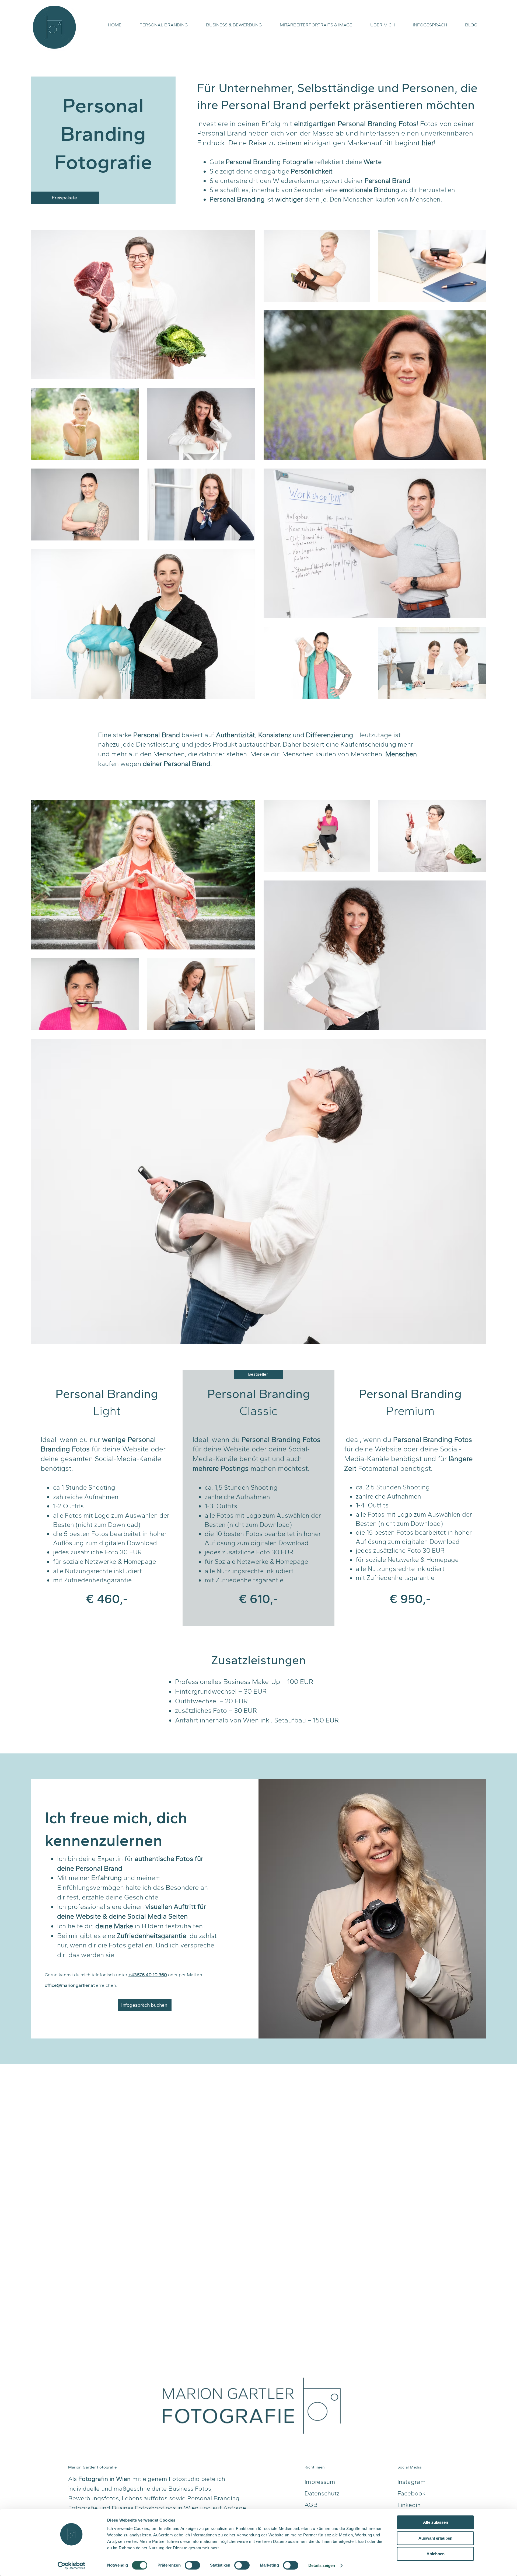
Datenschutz (322, 2493)
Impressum (320, 2482)
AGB (311, 2505)
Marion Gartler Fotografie (92, 2467)
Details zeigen (322, 2565)
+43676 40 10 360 (148, 1975)
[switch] (192, 2565)
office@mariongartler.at (70, 1985)
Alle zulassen (436, 2522)
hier (428, 143)
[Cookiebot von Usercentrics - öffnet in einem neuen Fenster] (71, 2565)
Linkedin (409, 2505)
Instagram (412, 2482)
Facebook (411, 2493)
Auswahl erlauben (435, 2538)
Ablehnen (436, 2554)
